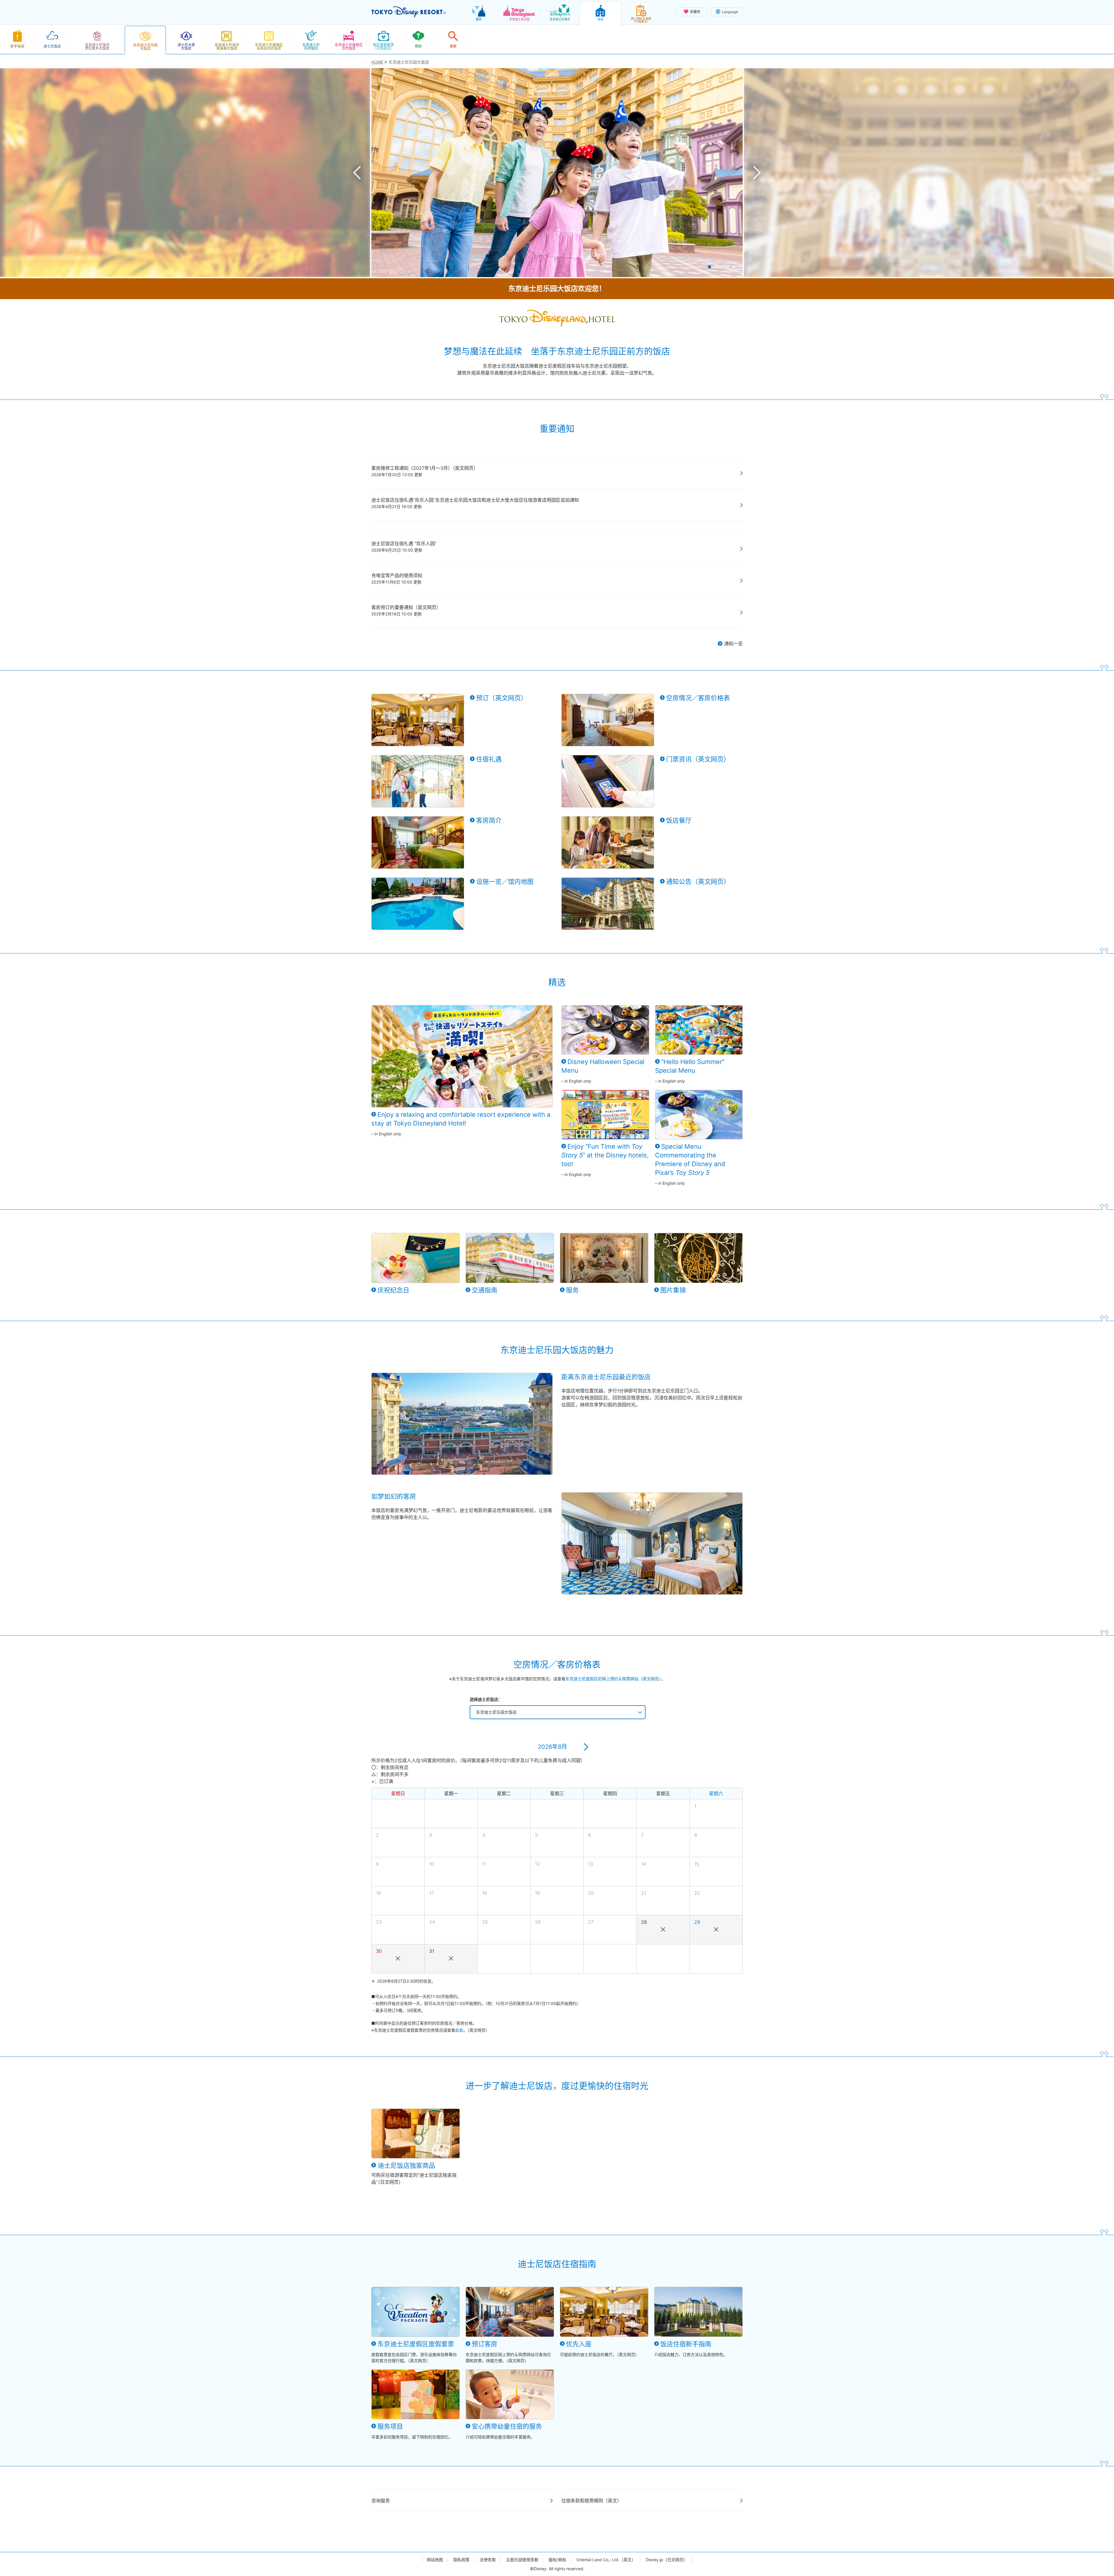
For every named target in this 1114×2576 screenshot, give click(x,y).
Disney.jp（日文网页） (667, 2560)
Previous (357, 173)
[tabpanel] (557, 173)
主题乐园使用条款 (522, 2560)
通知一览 (733, 644)
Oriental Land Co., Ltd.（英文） (606, 2560)
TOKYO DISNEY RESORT (409, 12)
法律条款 (488, 2560)
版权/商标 (557, 2560)
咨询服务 (381, 2501)
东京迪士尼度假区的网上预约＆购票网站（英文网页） (613, 1679)
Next (757, 173)
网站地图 (435, 2560)
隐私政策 (461, 2560)
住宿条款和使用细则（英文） (592, 2501)
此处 (459, 2030)
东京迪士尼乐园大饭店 (496, 1712)
